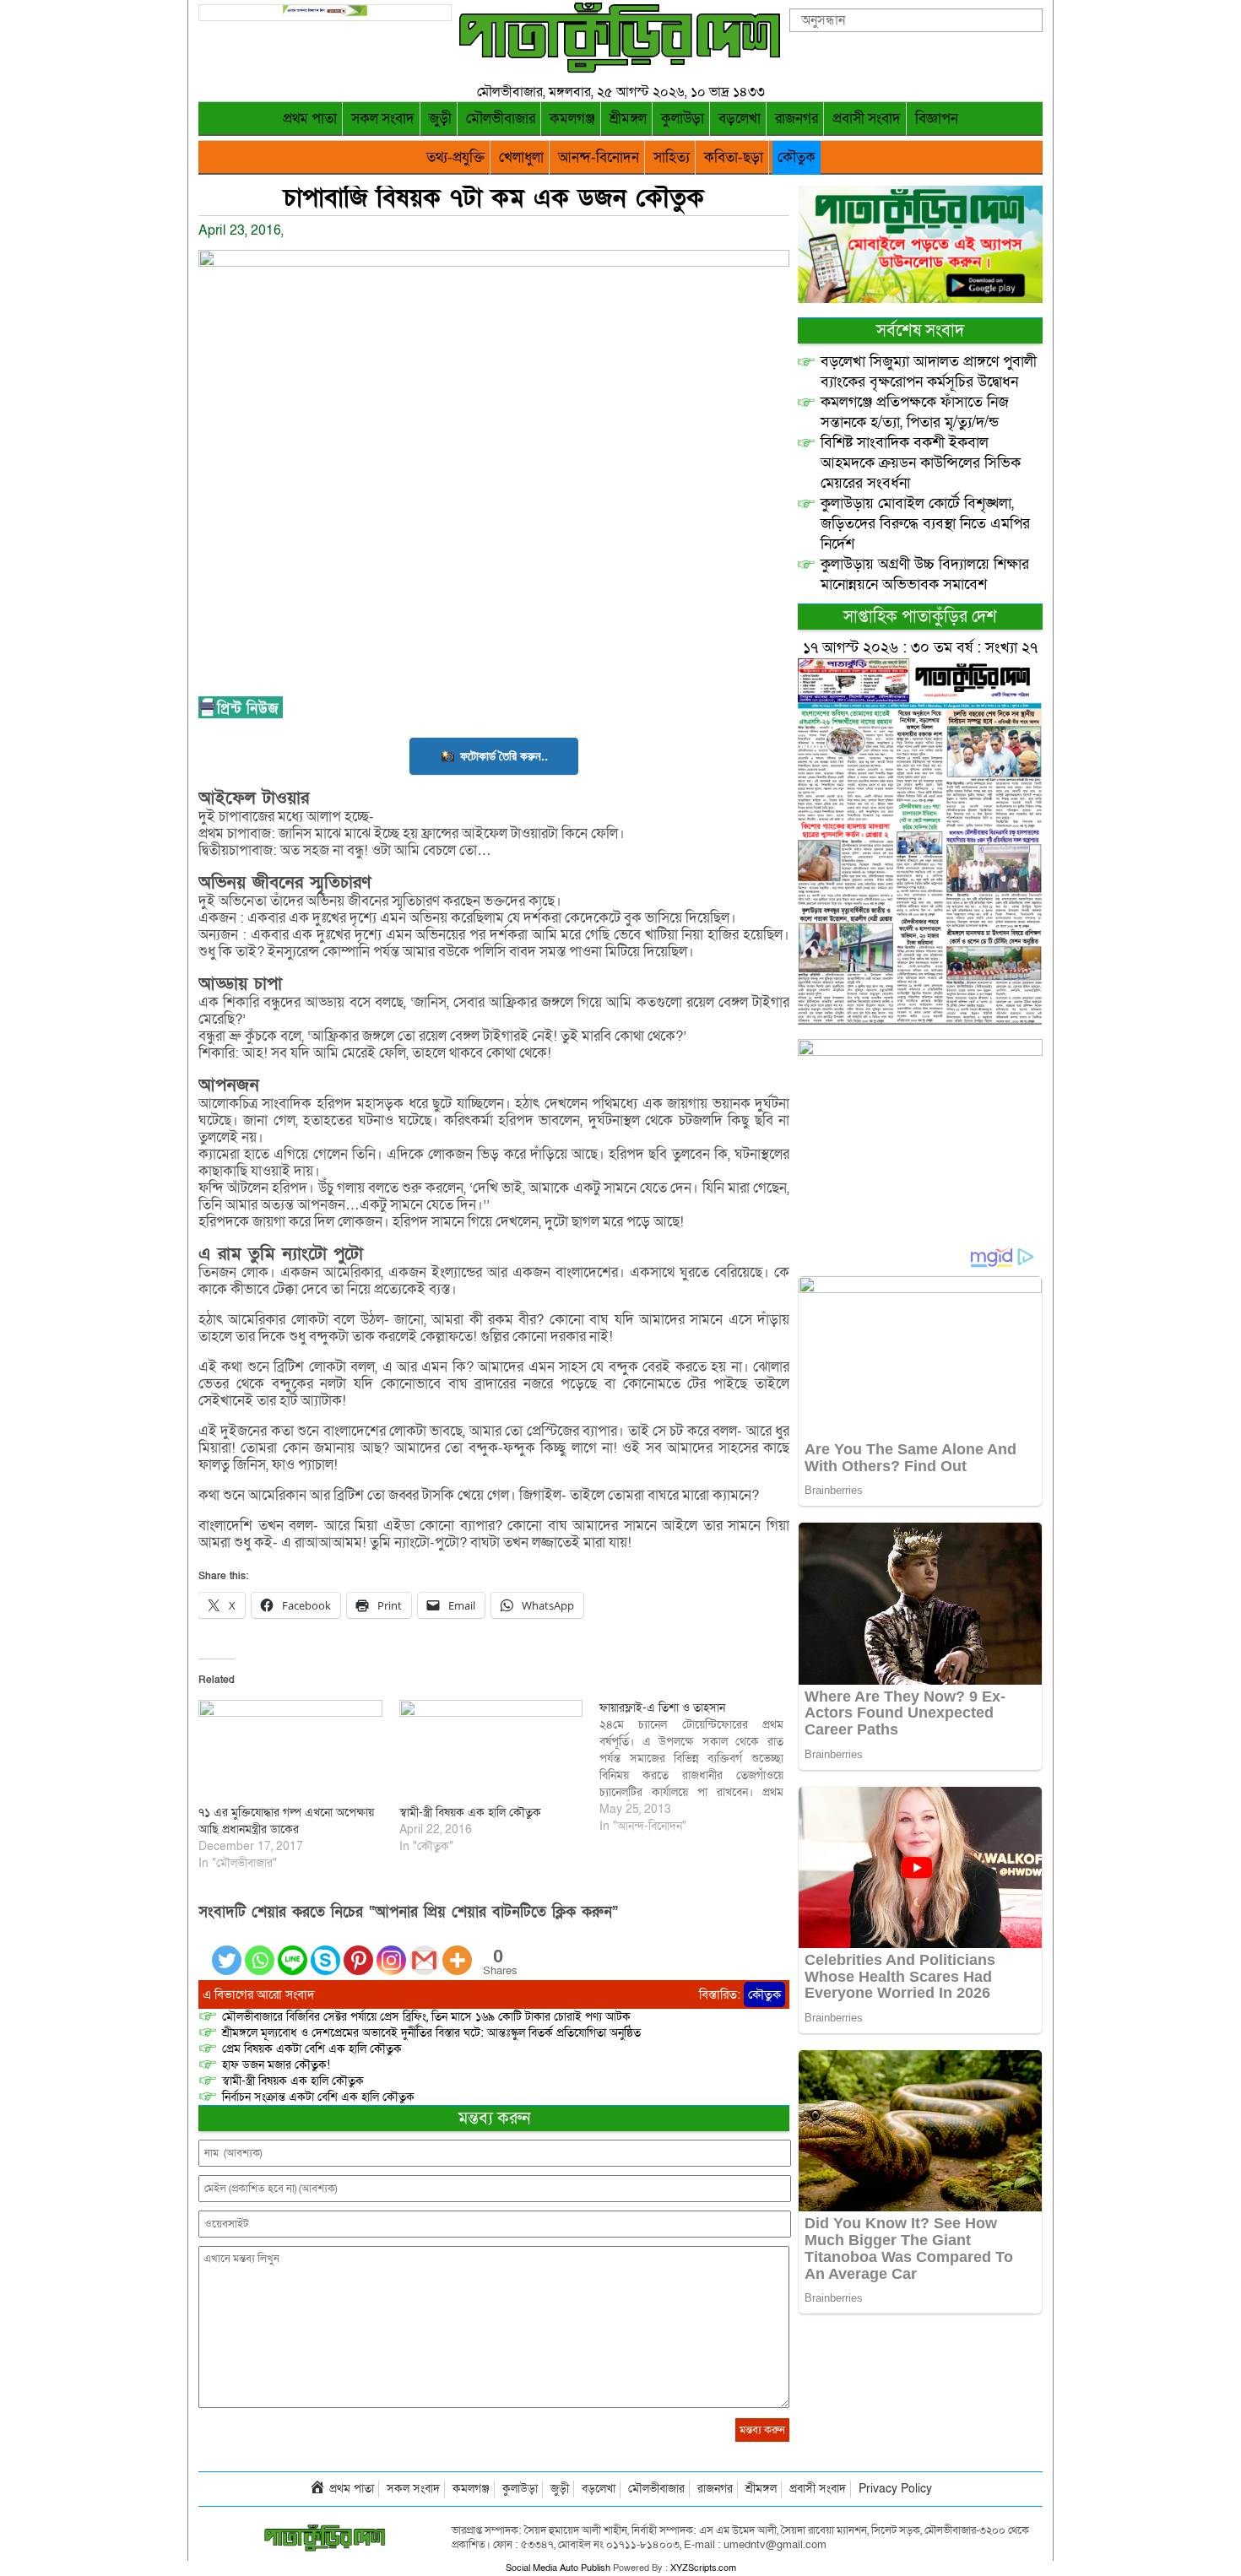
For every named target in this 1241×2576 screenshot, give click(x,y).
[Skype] (325, 1950)
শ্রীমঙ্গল (628, 119)
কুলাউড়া (683, 119)
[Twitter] (227, 1950)
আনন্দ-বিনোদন (599, 157)
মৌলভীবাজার (501, 119)
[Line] (293, 1950)
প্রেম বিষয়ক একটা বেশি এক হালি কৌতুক (312, 2049)
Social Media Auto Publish (558, 2568)
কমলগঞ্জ (572, 119)
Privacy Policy (895, 2489)
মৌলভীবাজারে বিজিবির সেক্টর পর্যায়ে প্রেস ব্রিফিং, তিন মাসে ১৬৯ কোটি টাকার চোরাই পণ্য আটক (426, 2017)
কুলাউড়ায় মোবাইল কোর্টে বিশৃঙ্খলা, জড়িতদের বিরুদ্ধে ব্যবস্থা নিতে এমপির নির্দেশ (925, 524)
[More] (457, 1950)
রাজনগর (797, 119)
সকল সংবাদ (383, 119)
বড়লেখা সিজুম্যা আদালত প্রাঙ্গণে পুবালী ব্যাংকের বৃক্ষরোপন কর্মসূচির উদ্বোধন (929, 372)
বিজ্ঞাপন (937, 119)
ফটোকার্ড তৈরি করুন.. (504, 756)
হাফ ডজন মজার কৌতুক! (276, 2065)
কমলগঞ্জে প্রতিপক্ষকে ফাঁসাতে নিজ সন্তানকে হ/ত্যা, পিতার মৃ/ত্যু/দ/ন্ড (915, 412)
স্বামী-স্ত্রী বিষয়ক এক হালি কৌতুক (470, 1813)
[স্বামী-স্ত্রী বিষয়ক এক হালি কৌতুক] (491, 1752)
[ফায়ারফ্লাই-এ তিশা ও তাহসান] (700, 1767)
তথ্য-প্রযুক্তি (455, 157)
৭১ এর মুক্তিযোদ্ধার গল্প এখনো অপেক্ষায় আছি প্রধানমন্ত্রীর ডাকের (286, 1821)
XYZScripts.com (703, 2568)
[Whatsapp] (260, 1950)
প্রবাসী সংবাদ (867, 119)
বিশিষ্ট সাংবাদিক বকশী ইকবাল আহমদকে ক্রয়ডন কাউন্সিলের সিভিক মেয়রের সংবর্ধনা (921, 463)
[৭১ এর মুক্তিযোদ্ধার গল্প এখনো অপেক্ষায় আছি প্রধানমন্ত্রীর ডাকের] (290, 1752)
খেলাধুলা (521, 157)
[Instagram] (391, 1950)
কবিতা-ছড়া (734, 157)
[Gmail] (424, 1950)
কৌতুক (797, 157)
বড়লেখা (740, 119)
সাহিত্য (672, 157)
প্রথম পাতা (310, 119)
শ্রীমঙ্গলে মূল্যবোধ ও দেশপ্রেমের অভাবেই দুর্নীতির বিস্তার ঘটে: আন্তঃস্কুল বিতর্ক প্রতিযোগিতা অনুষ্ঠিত (431, 2033)
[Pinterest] (358, 1950)
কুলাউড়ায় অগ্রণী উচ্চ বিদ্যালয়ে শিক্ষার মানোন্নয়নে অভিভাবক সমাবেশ (925, 574)
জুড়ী (440, 119)
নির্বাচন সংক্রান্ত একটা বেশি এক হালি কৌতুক (318, 2097)
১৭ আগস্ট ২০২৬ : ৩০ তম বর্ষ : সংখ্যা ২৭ (920, 648)
